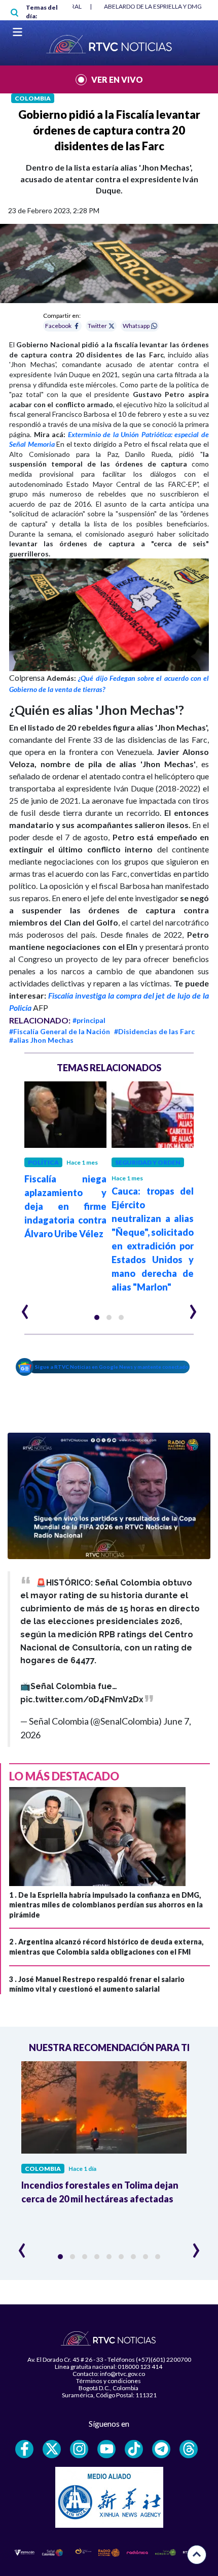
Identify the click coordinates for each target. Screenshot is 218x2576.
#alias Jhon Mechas (41, 1040)
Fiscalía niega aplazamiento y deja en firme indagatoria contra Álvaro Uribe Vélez (65, 1206)
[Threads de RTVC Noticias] (189, 2449)
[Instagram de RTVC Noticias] (79, 2449)
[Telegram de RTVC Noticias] (161, 2449)
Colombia (33, 98)
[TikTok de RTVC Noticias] (134, 2449)
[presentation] (25, 1307)
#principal (89, 1020)
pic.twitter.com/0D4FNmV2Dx (82, 1699)
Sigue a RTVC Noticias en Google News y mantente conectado (112, 1367)
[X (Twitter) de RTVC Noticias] (52, 2449)
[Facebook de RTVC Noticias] (24, 2449)
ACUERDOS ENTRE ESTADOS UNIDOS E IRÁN (150, 6)
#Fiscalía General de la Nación (60, 1031)
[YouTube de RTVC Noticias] (106, 2449)
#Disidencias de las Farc (154, 1031)
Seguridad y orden (148, 1162)
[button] (97, 1317)
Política (43, 1162)
